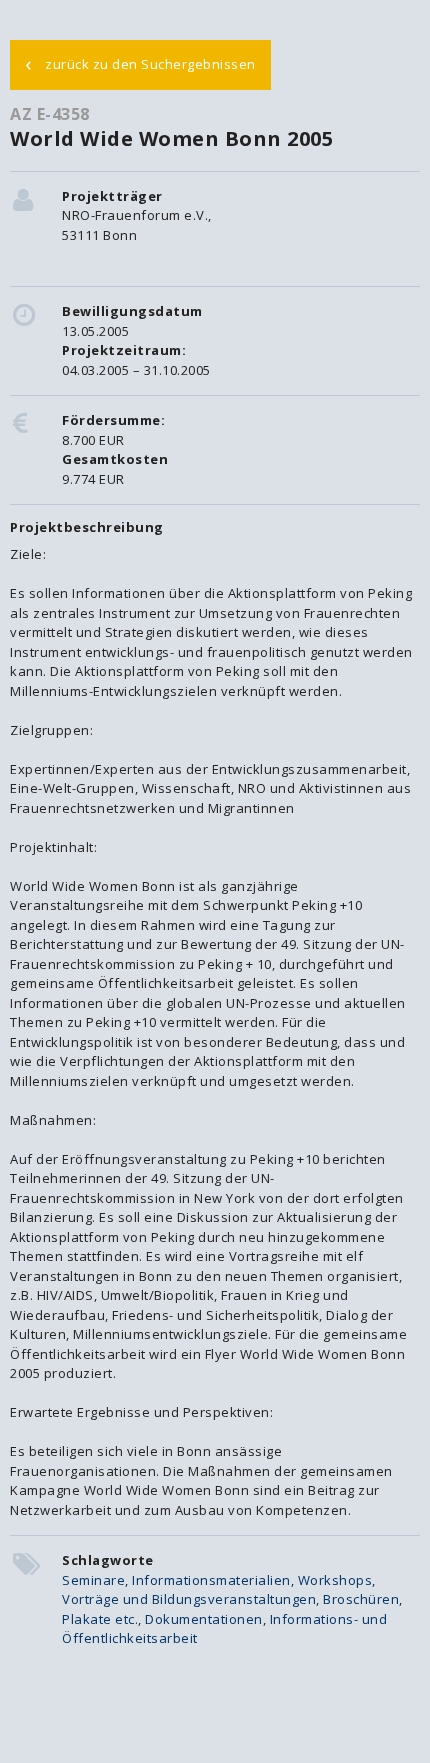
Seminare (93, 1580)
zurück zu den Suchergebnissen (140, 63)
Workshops (335, 1580)
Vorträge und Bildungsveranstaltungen (189, 1599)
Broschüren (361, 1599)
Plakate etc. (100, 1619)
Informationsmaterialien (211, 1580)
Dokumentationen (204, 1619)
